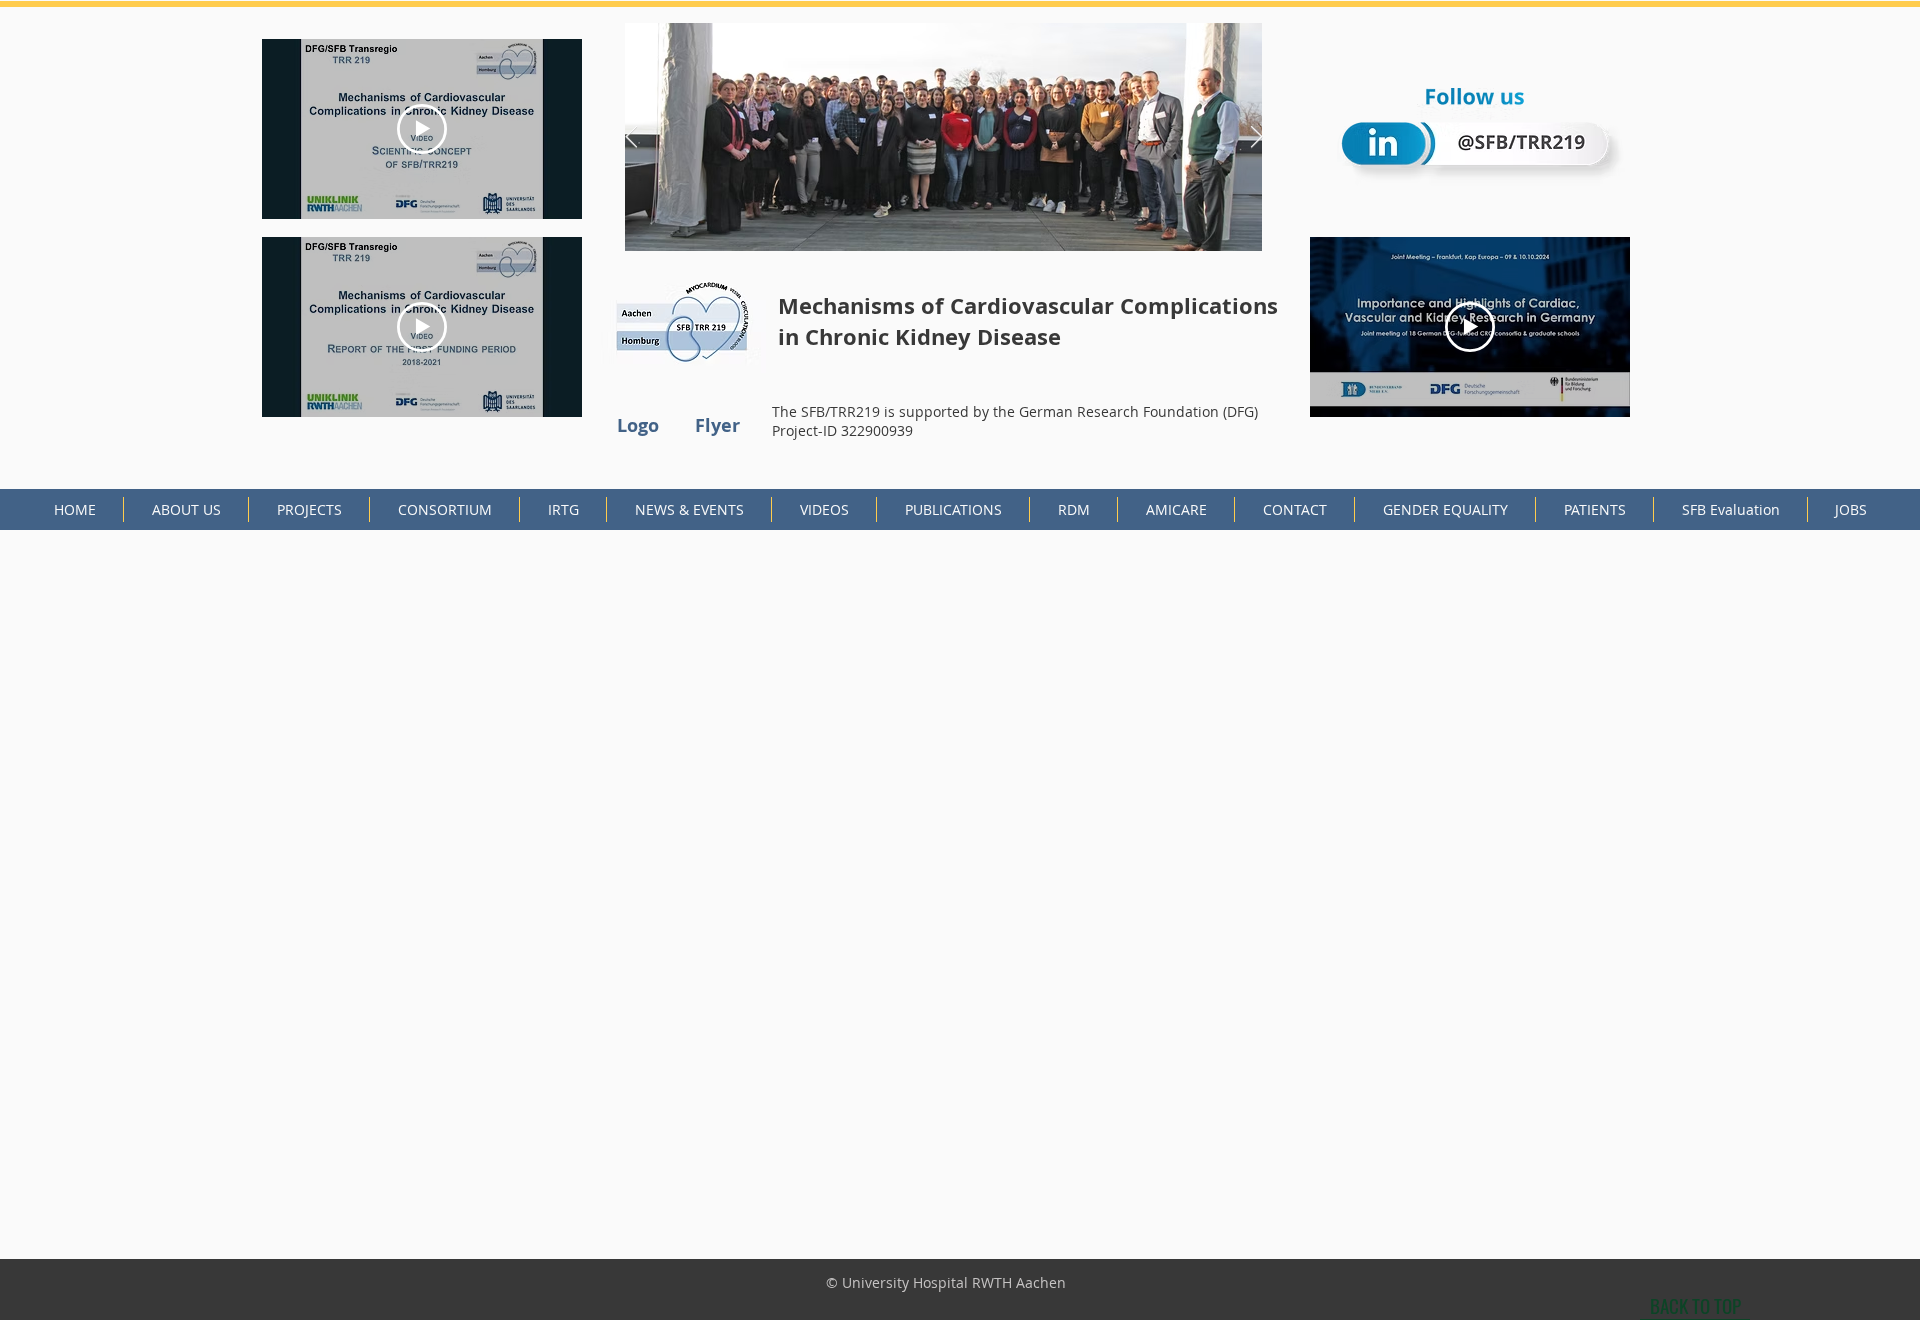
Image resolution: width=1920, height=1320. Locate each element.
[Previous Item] (631, 137)
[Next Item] (1256, 137)
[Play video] (422, 129)
